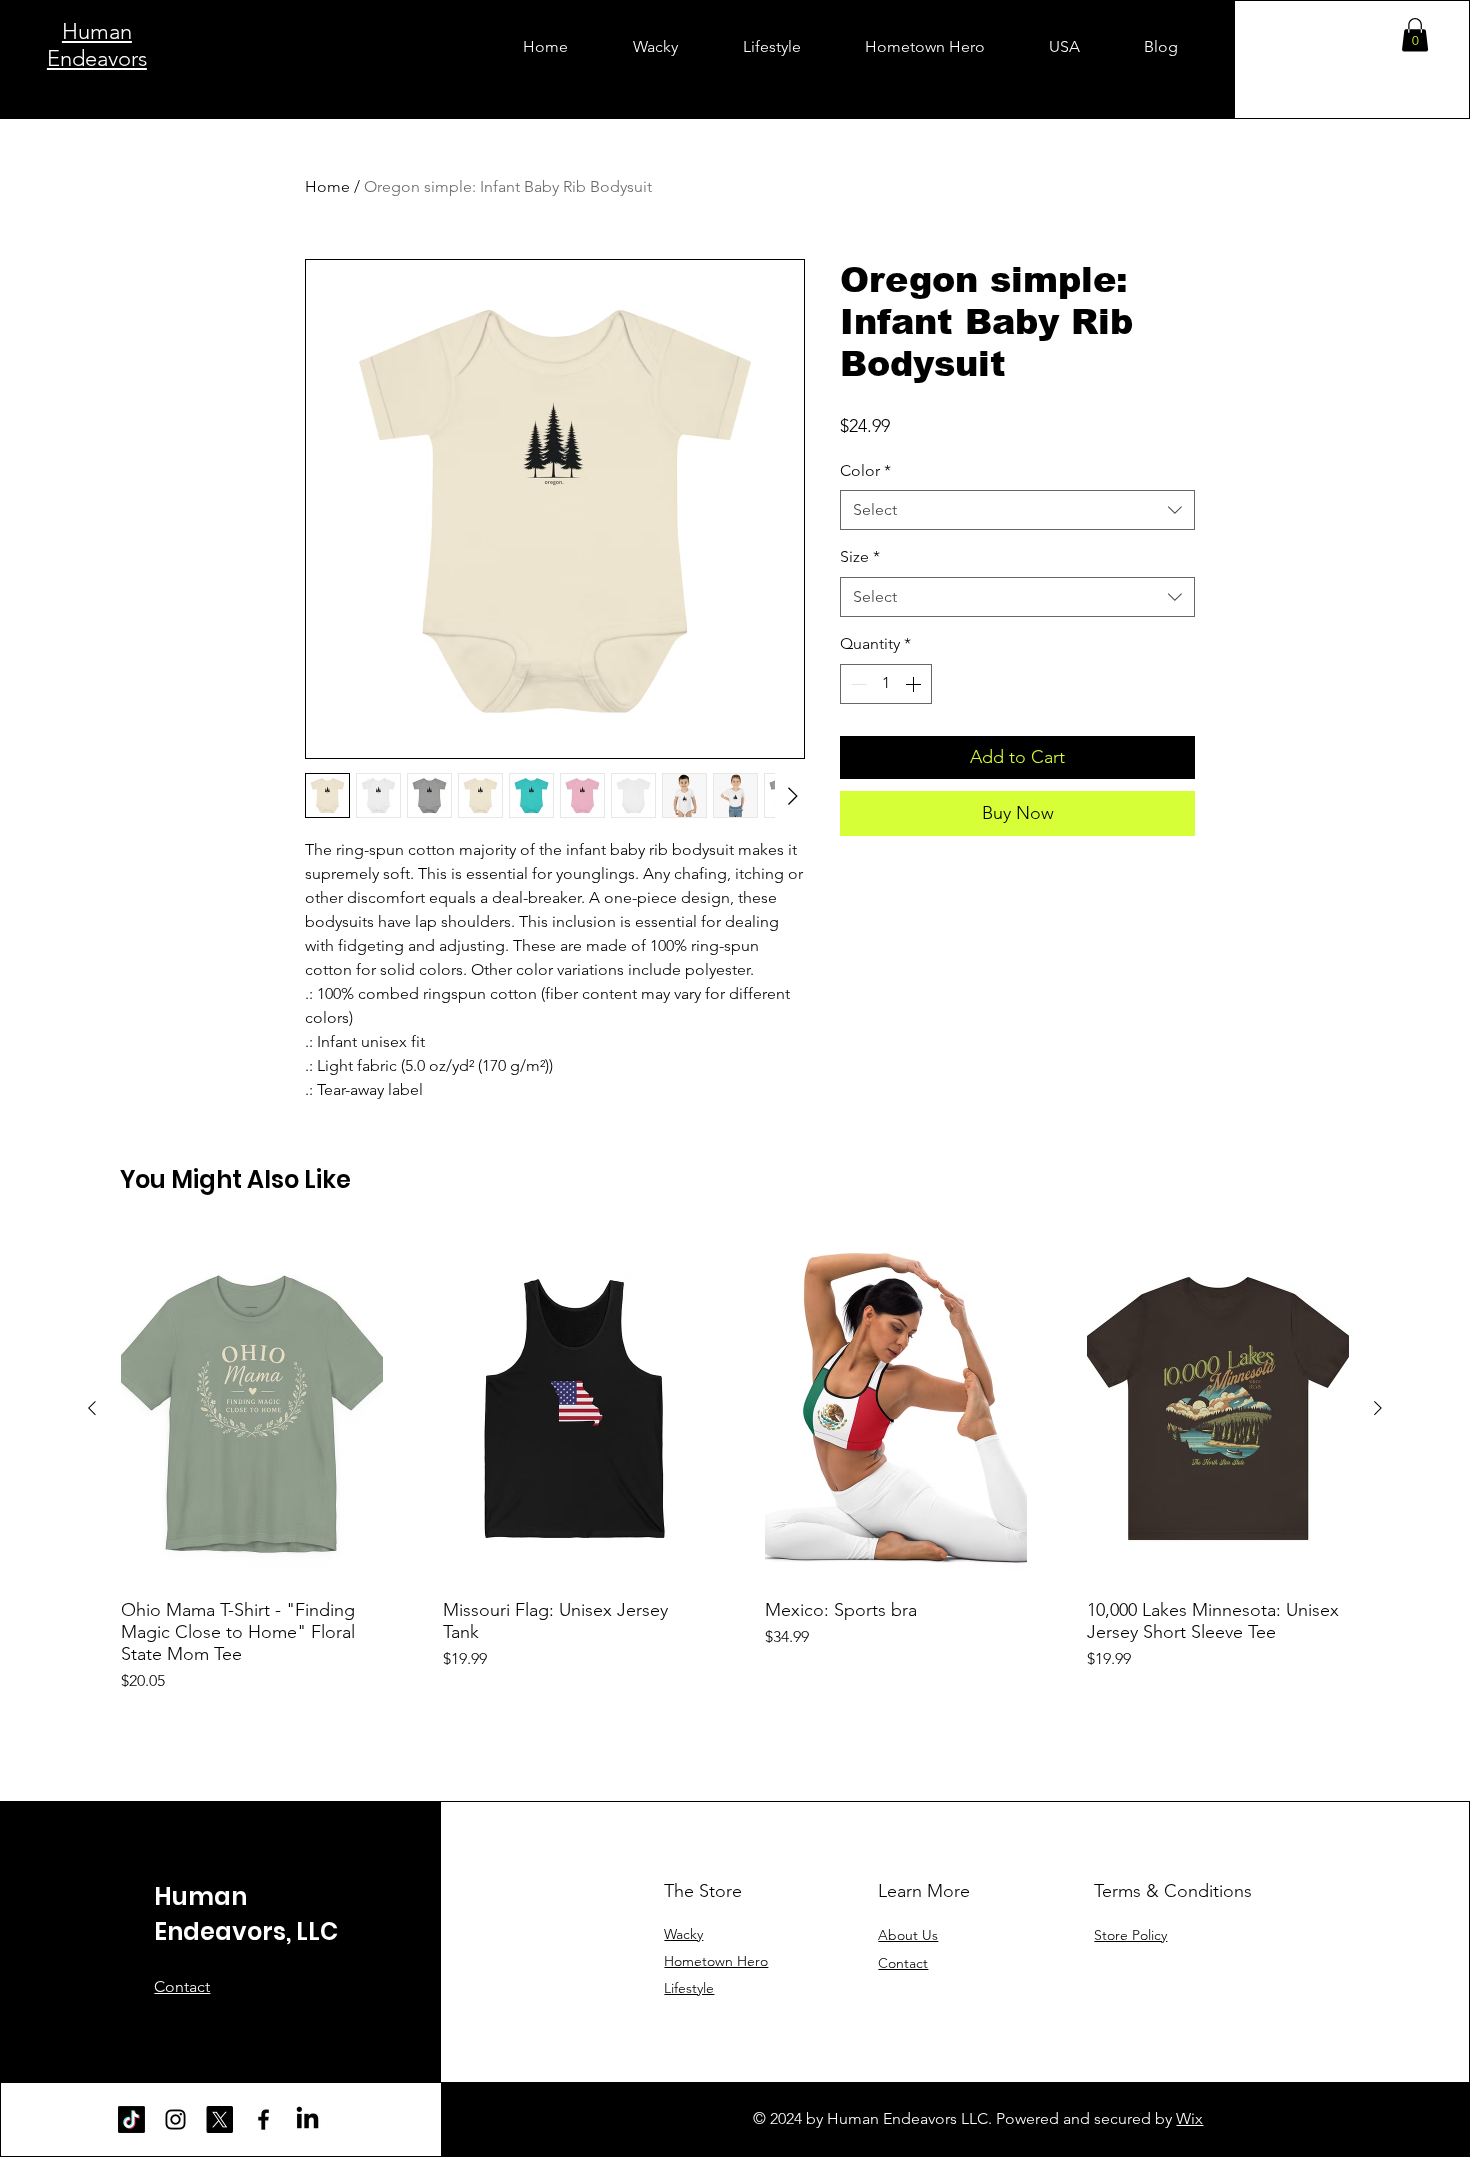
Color (865, 470)
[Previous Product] (92, 1408)
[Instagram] (175, 2119)
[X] (219, 2119)
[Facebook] (263, 2119)
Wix (1189, 2118)
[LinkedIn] (307, 2119)
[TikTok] (131, 2119)
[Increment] (915, 684)
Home (327, 186)
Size (860, 556)
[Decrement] (857, 684)
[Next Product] (1378, 1408)
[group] (735, 1463)
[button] (1415, 34)
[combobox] (1017, 510)
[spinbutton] (886, 684)
